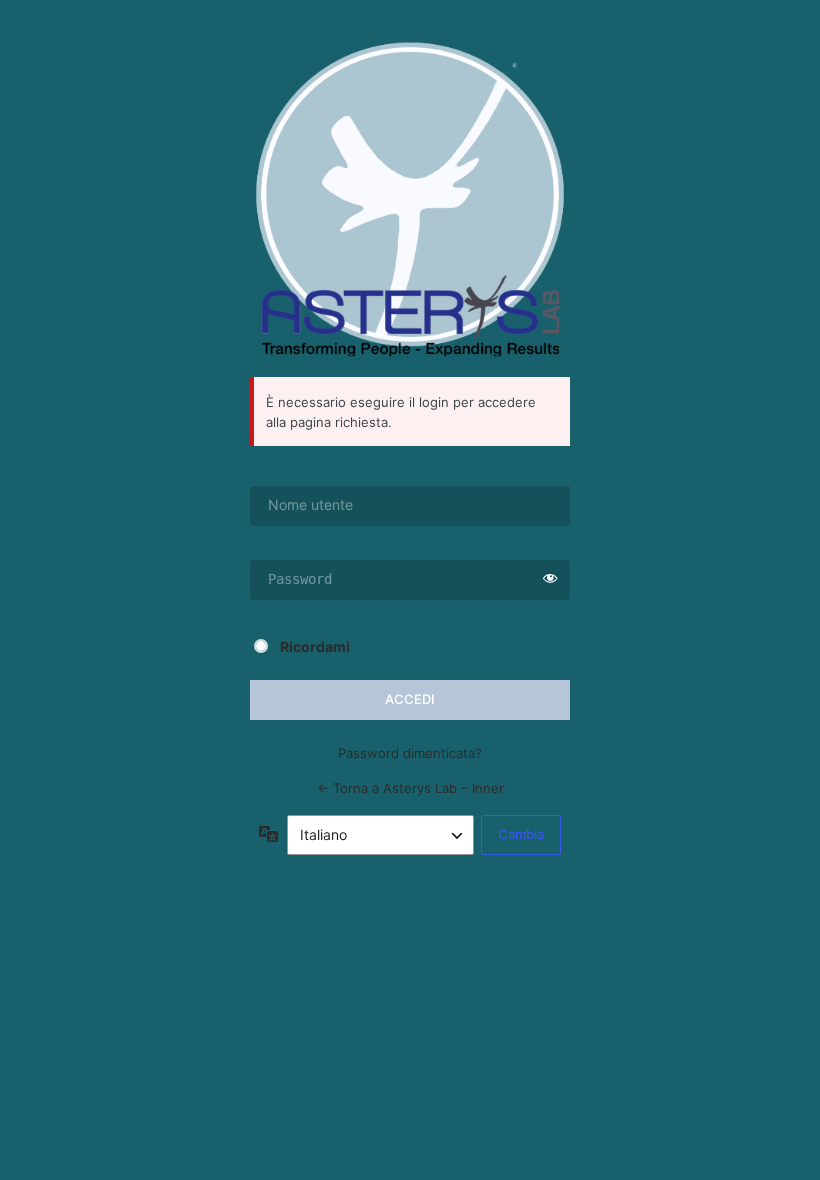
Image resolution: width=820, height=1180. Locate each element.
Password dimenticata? (410, 753)
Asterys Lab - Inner (410, 199)
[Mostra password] (550, 580)
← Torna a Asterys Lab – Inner (410, 788)
